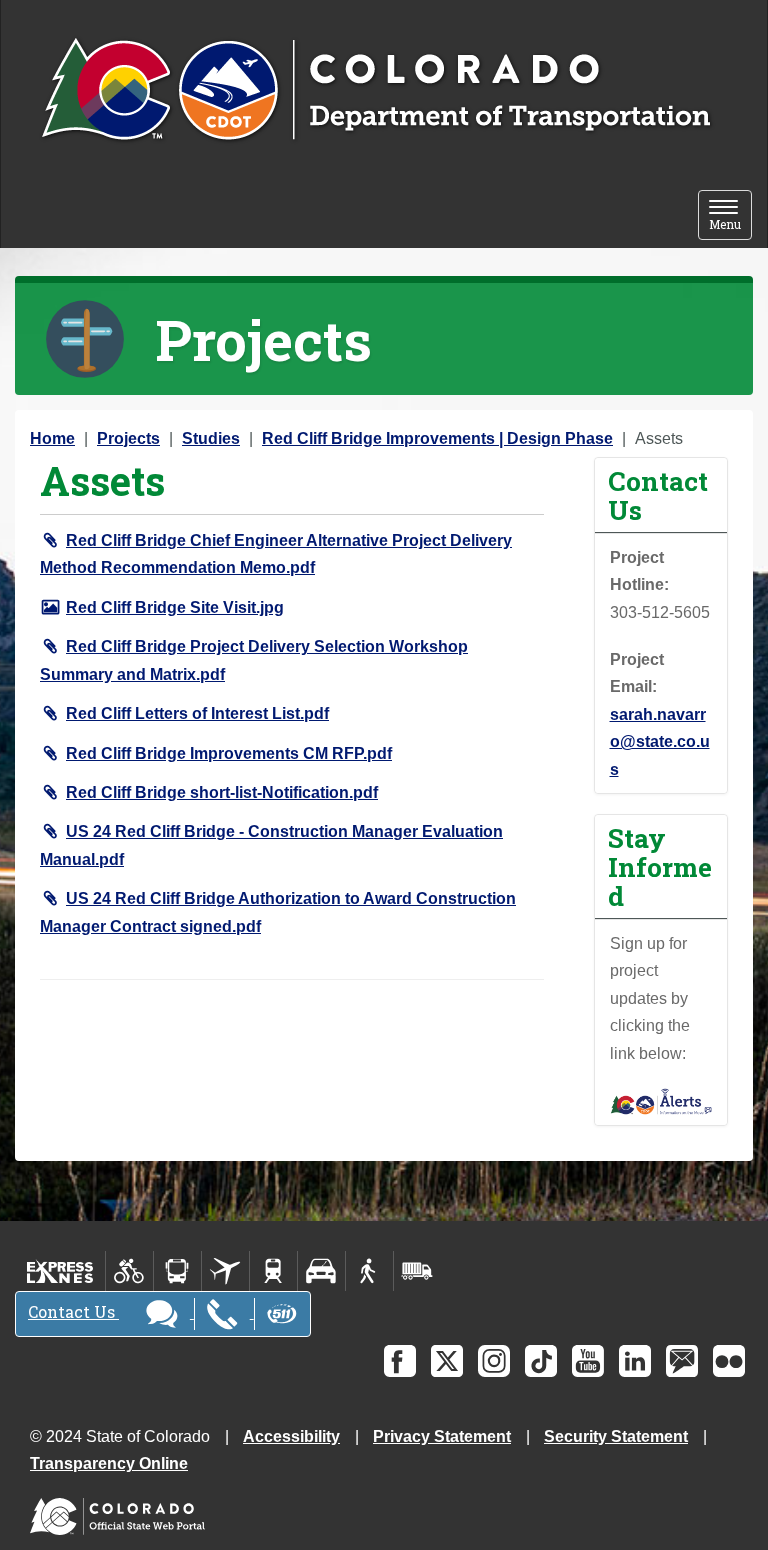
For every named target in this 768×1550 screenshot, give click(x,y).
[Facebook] (400, 1361)
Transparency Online (109, 1463)
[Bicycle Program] (129, 1271)
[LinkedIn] (635, 1361)
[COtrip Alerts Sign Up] (661, 1100)
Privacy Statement (442, 1436)
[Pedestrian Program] (369, 1271)
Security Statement (616, 1436)
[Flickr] (729, 1361)
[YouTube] (588, 1361)
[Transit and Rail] (177, 1271)
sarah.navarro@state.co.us (660, 742)
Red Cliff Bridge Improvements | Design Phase (437, 438)
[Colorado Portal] (121, 1511)
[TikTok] (541, 1361)
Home (52, 438)
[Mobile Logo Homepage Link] (375, 91)
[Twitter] (447, 1361)
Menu (730, 216)
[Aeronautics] (225, 1271)
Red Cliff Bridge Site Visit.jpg (175, 607)
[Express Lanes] (60, 1271)
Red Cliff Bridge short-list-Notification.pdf (222, 792)
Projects (128, 438)
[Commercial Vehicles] (417, 1271)
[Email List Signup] (682, 1361)
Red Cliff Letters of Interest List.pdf (197, 713)
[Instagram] (494, 1361)
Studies (211, 438)
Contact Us (73, 1311)
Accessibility (291, 1436)
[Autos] (321, 1271)
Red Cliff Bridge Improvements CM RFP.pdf (229, 753)
